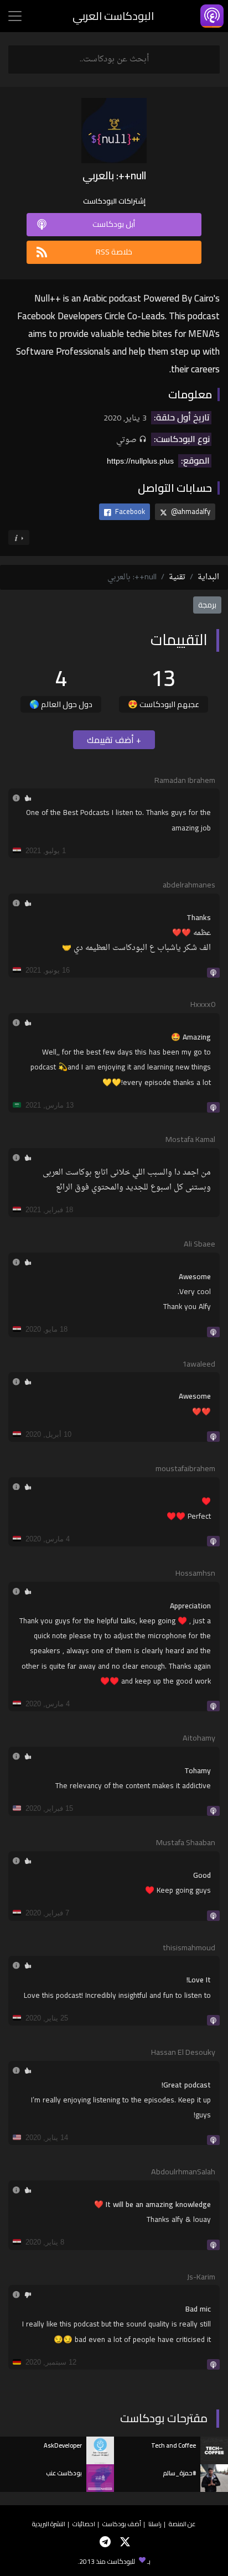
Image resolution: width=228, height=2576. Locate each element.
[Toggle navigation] (15, 16)
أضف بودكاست (122, 2524)
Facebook (129, 511)
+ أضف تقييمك (114, 740)
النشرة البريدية (49, 2524)
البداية (208, 577)
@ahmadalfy (190, 511)
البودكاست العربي (113, 16)
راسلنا (155, 2524)
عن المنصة (182, 2524)
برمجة (207, 605)
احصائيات (84, 2524)
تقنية (177, 577)
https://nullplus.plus (140, 461)
